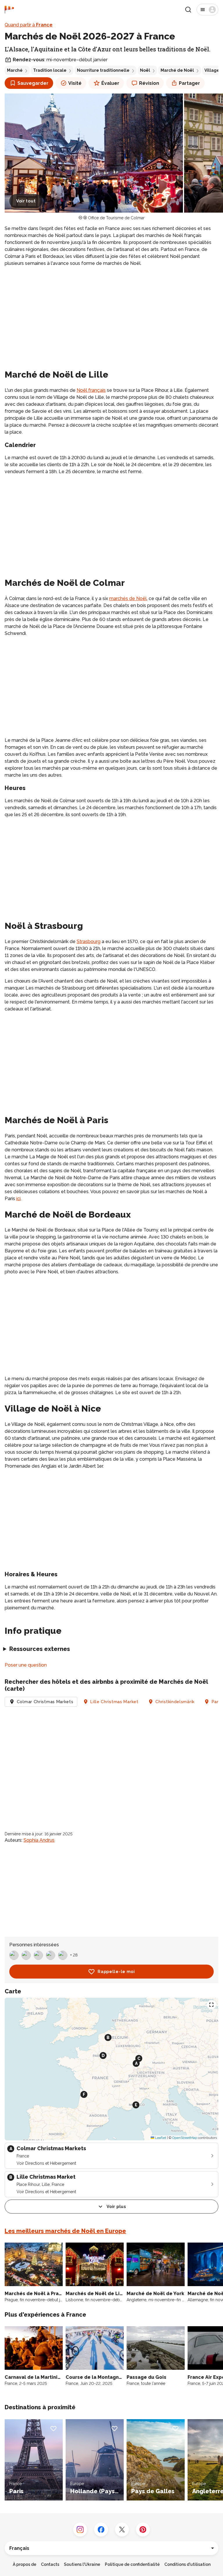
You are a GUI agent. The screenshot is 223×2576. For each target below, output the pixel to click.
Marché (15, 70)
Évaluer (110, 83)
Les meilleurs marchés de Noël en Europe (65, 2231)
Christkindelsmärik (175, 1702)
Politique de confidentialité (132, 2564)
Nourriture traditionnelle (103, 70)
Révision (149, 83)
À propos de (25, 2564)
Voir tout (26, 201)
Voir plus (116, 2207)
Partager (189, 83)
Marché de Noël (177, 70)
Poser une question (26, 1665)
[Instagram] (80, 2530)
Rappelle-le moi (116, 1972)
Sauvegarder (33, 83)
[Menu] (207, 10)
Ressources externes (40, 1649)
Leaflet (160, 2138)
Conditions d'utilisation (187, 2564)
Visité (75, 83)
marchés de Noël (128, 598)
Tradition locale (50, 70)
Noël (145, 70)
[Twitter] (122, 2530)
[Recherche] (188, 10)
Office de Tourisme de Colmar (116, 218)
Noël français (91, 390)
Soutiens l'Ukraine (82, 2564)
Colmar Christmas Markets (45, 1702)
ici (18, 1199)
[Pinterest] (143, 2530)
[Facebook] (101, 2530)
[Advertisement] (111, 312)
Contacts (50, 2564)
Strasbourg (89, 941)
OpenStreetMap (185, 2138)
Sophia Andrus (39, 1840)
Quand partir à (29, 25)
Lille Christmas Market (114, 1702)
